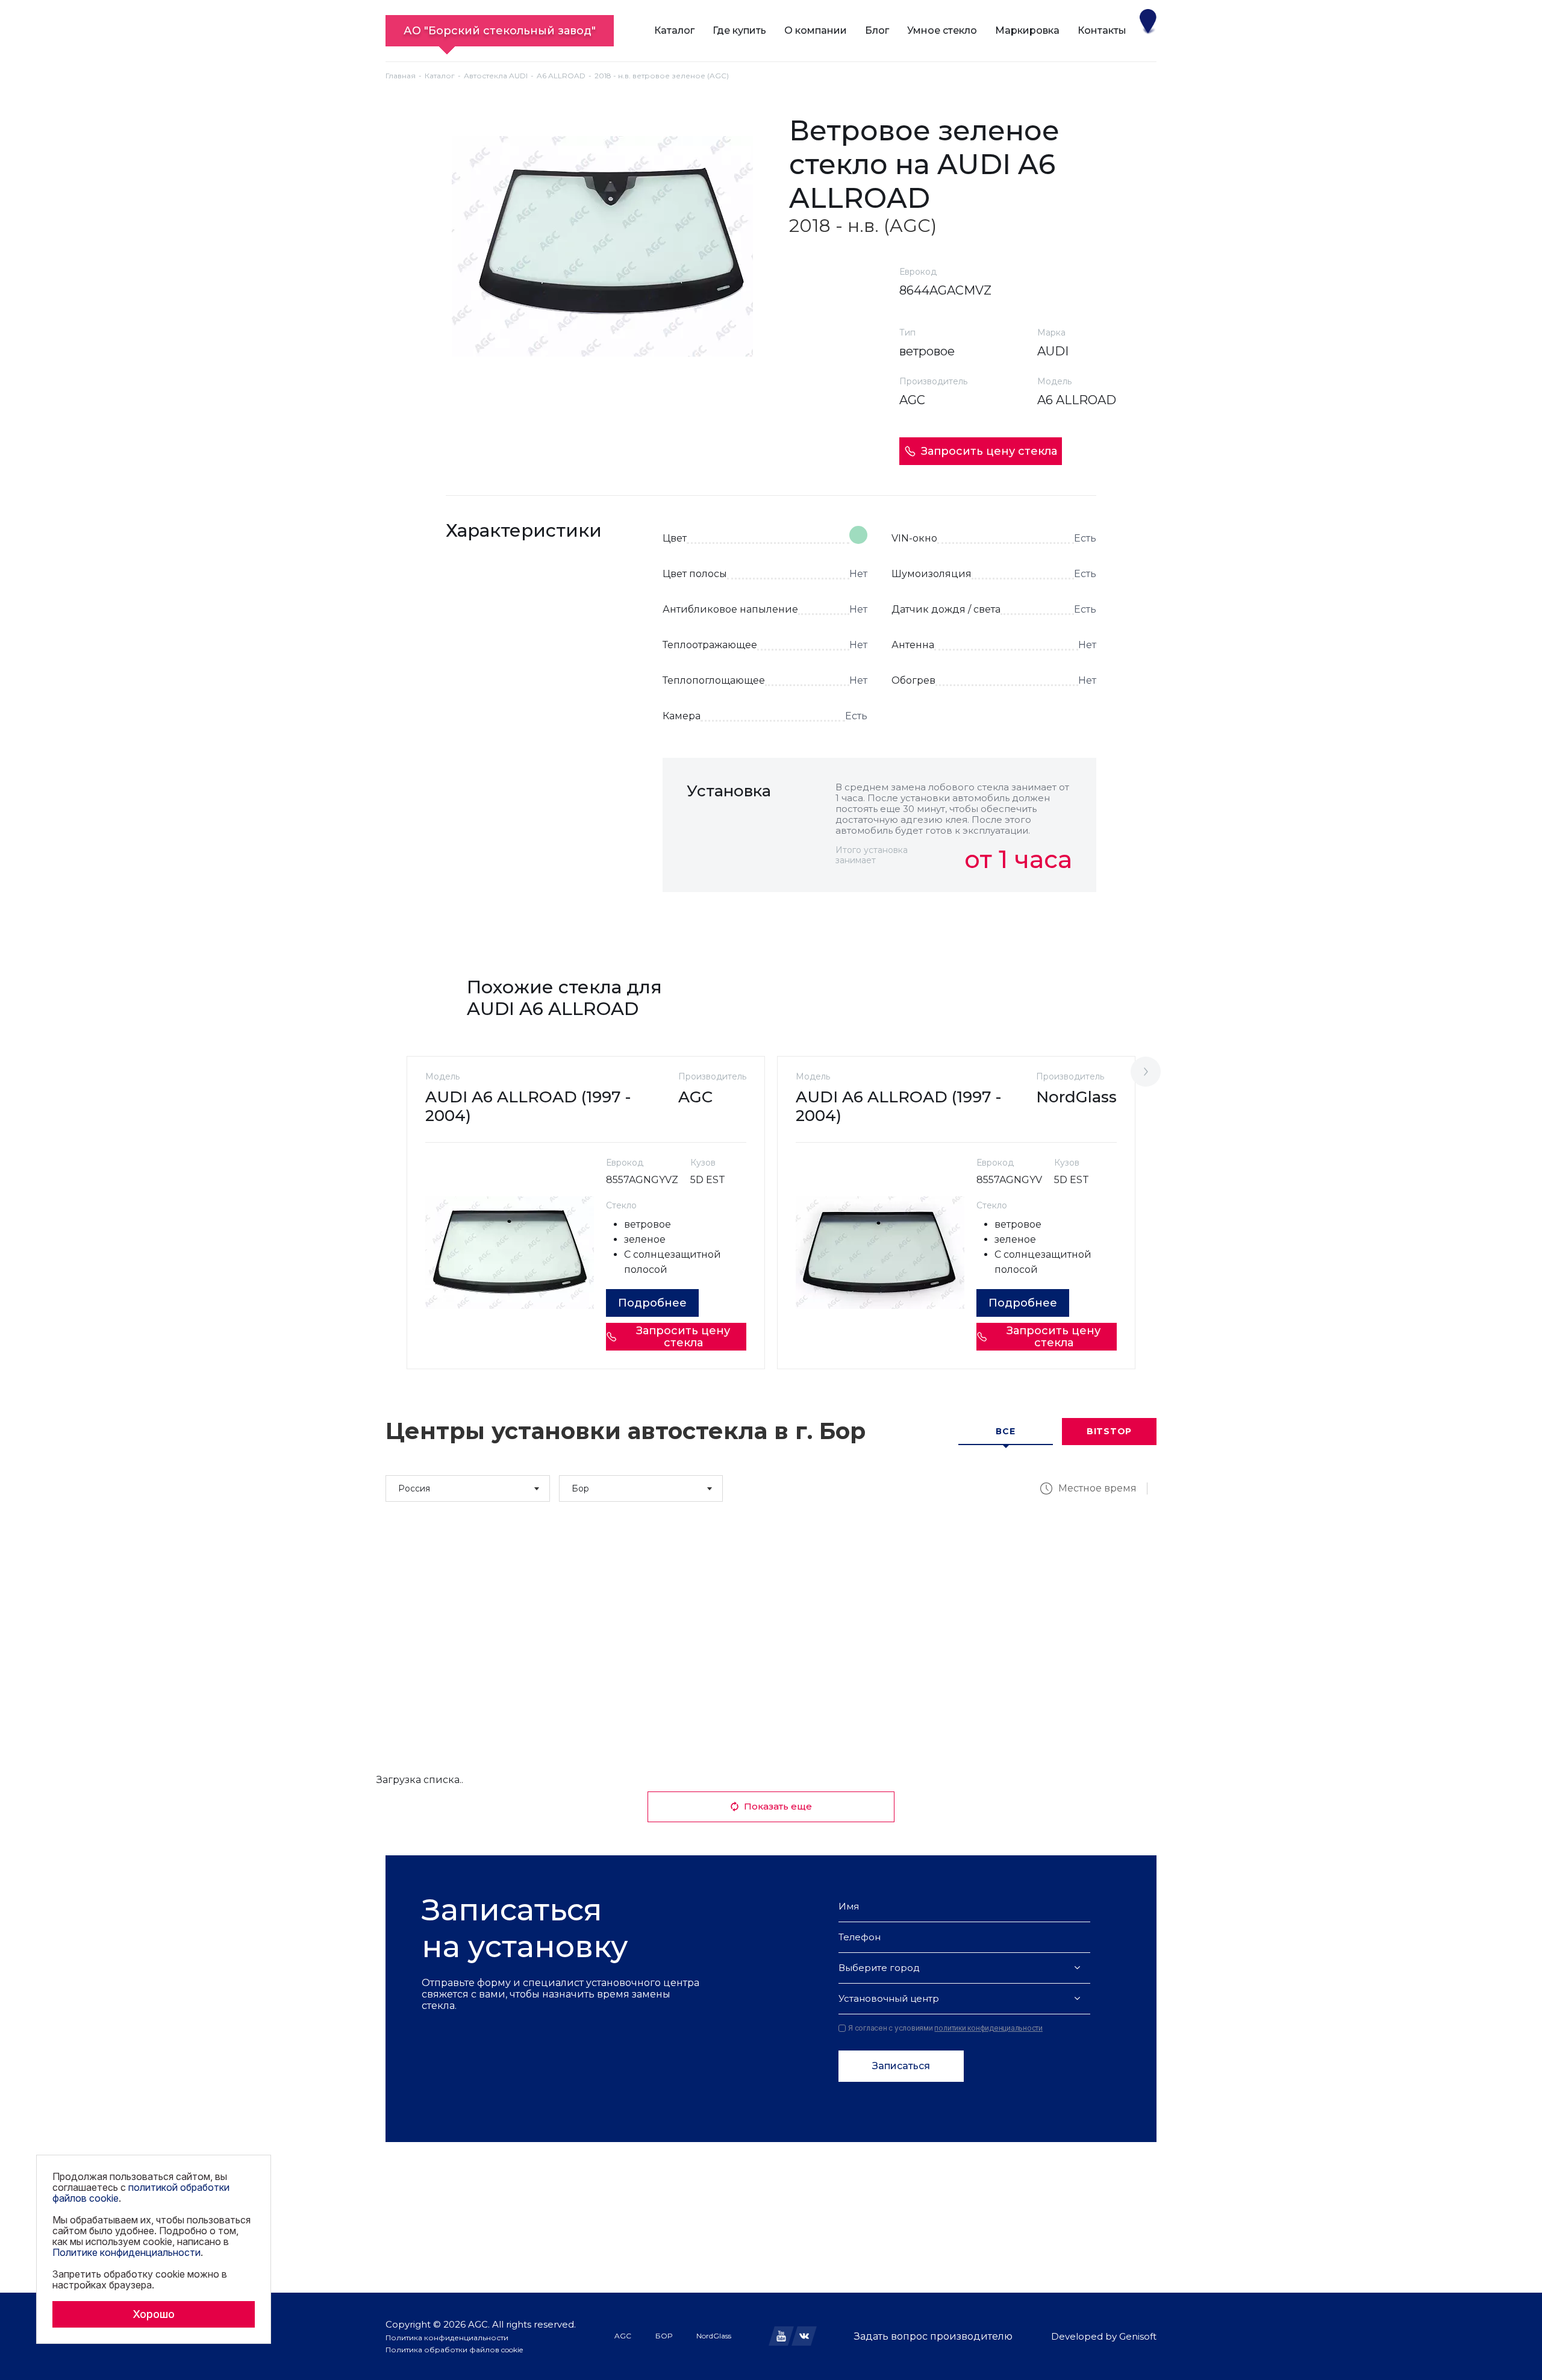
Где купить (739, 30)
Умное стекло (942, 30)
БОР (664, 2336)
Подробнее (652, 1303)
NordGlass (714, 2336)
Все (1005, 1431)
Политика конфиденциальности (447, 2338)
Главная (401, 76)
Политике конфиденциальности (126, 2252)
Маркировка (1027, 30)
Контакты (1102, 30)
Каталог (674, 30)
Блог (877, 30)
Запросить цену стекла (989, 451)
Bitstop (1109, 1431)
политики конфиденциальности (988, 2028)
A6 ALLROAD (561, 76)
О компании (816, 30)
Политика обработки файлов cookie (454, 2350)
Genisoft (1138, 2336)
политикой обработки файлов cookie (141, 2193)
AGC (623, 2336)
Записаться (901, 2066)
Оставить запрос (1019, 919)
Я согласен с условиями (945, 2028)
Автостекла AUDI (496, 76)
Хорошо (154, 2314)
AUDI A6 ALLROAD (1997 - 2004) (528, 1106)
